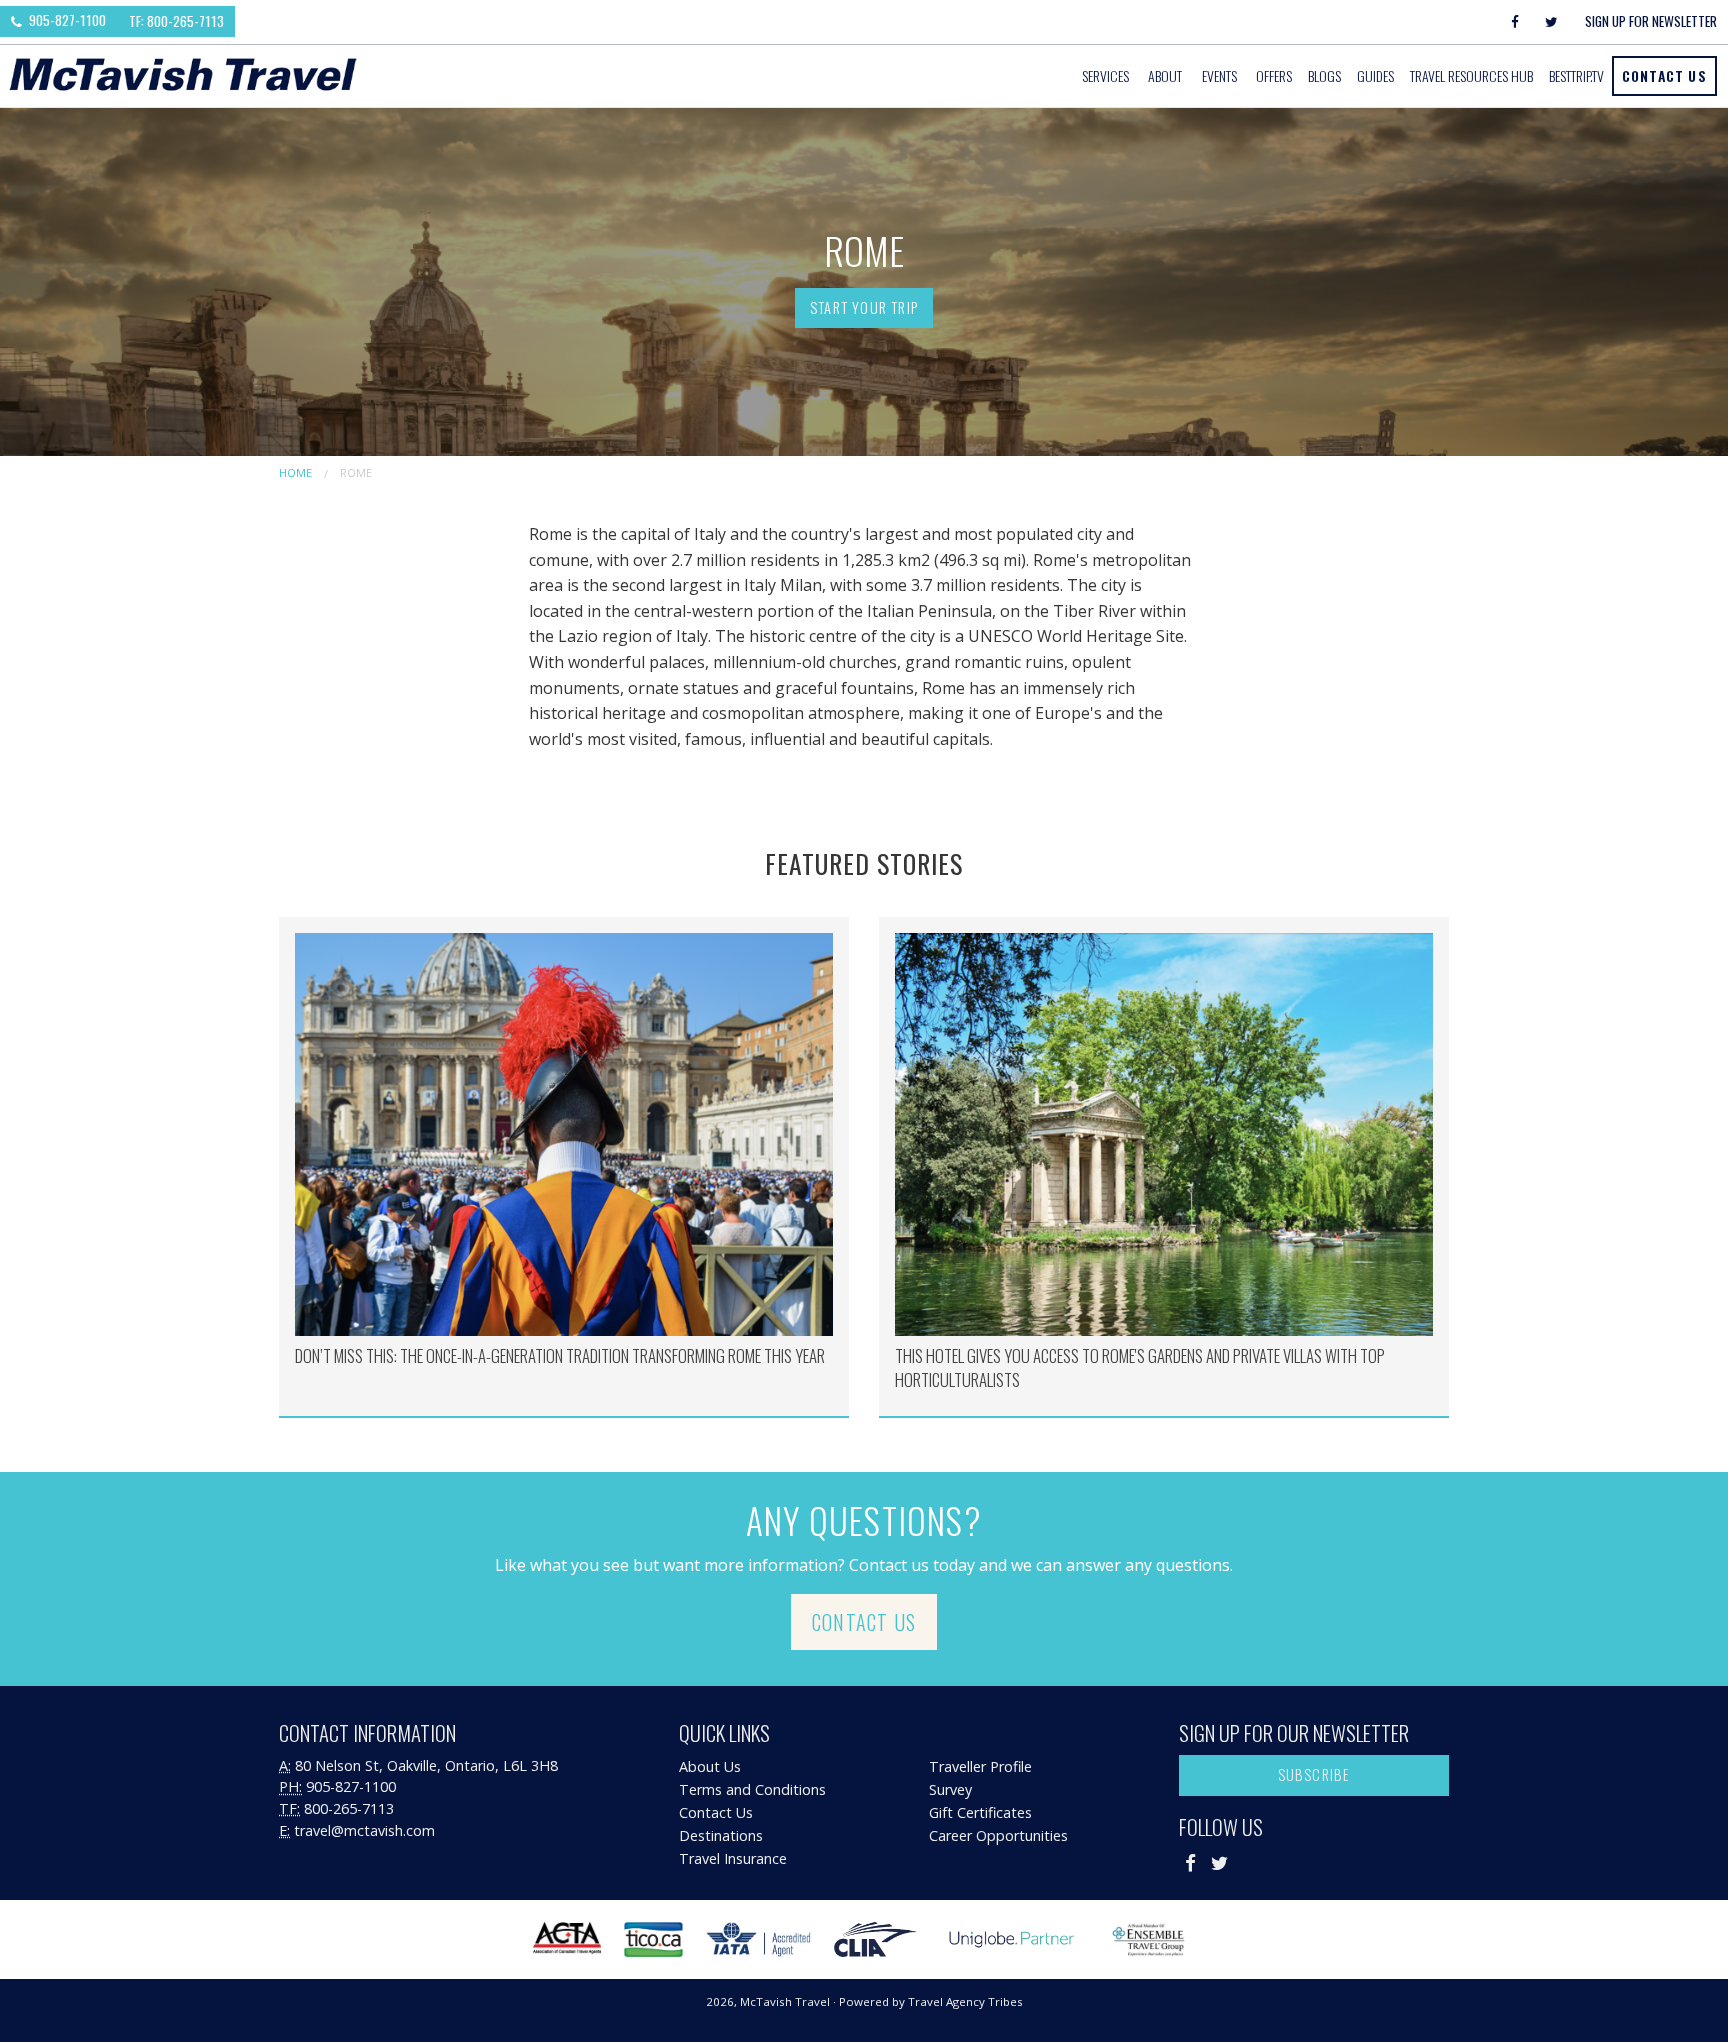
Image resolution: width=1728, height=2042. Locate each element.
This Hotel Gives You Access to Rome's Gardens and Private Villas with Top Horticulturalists (1140, 1367)
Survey (950, 1789)
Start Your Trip (864, 307)
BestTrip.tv (1576, 75)
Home (295, 472)
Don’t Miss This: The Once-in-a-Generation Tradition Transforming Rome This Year (560, 1355)
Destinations (721, 1835)
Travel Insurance (733, 1858)
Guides (1375, 75)
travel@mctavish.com (364, 1830)
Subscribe (1314, 1774)
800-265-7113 (349, 1808)
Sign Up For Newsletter (1651, 21)
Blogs (1324, 75)
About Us (710, 1766)
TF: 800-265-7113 (176, 21)
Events (1219, 75)
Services (1105, 75)
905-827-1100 (66, 20)
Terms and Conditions (752, 1789)
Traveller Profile (980, 1766)
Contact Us (1664, 75)
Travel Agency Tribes (965, 2001)
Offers (1274, 75)
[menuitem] (1107, 76)
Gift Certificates (980, 1812)
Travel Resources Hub (1471, 75)
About (1165, 75)
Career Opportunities (998, 1835)
